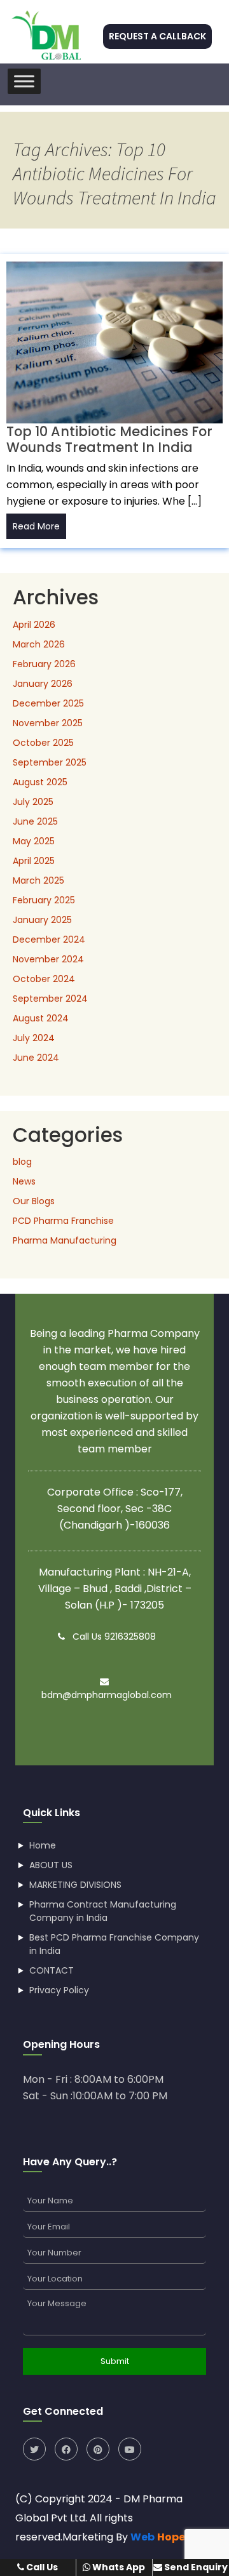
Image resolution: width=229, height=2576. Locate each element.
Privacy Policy (59, 1990)
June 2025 (35, 821)
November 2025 (48, 723)
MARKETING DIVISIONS (75, 1885)
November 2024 (48, 959)
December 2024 (49, 939)
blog (22, 1162)
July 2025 (33, 802)
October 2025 (43, 743)
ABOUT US (51, 1865)
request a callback (157, 36)
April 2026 (34, 625)
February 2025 (44, 900)
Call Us (41, 2567)
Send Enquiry (195, 2567)
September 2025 (50, 762)
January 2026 (43, 684)
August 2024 (41, 1018)
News (24, 1181)
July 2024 (34, 1038)
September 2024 (50, 999)
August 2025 (40, 782)
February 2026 (44, 664)
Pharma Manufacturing (65, 1240)
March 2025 (38, 880)
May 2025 (34, 841)
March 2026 (39, 644)
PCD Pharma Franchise (63, 1221)
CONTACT (52, 1970)
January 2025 (42, 920)
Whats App (118, 2567)
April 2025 (34, 861)
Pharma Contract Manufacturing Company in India (103, 1911)
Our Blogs (34, 1201)
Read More (36, 526)
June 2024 (36, 1058)
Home (43, 1845)
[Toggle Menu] (24, 81)
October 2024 (44, 979)
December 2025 (48, 703)
